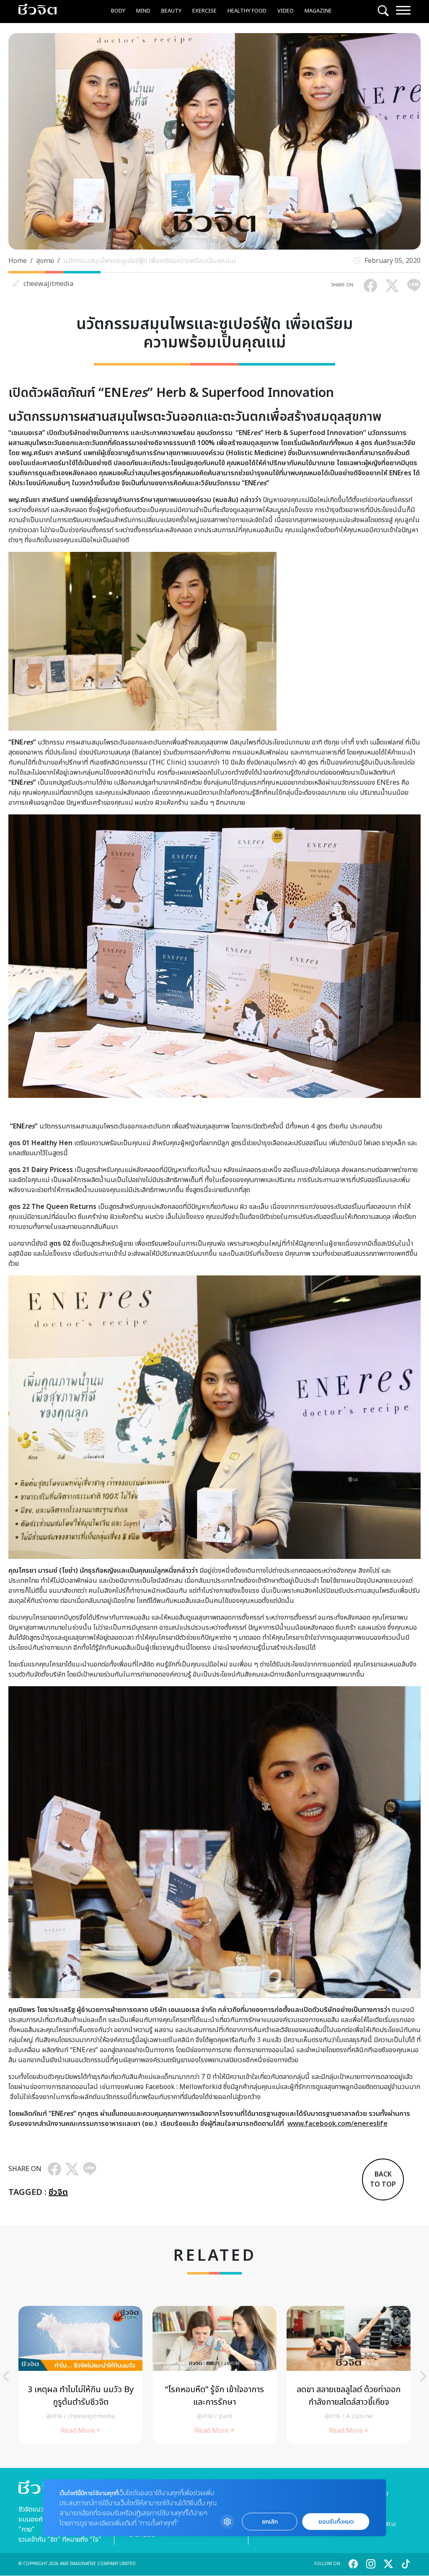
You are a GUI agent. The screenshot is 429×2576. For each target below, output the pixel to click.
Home (18, 261)
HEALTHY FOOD (247, 11)
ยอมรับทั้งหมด (336, 2522)
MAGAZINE (318, 11)
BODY (118, 11)
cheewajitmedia (48, 284)
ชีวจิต (58, 2192)
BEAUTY (171, 11)
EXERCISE (204, 11)
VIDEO (286, 11)
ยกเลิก (270, 2522)
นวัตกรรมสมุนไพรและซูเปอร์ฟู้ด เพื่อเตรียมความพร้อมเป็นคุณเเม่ (150, 261)
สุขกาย (45, 261)
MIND (143, 11)
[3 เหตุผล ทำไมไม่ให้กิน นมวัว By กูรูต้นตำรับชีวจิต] (80, 2375)
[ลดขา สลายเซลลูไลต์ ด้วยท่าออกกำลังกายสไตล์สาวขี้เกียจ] (349, 2375)
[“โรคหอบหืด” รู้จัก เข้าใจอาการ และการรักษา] (214, 2375)
